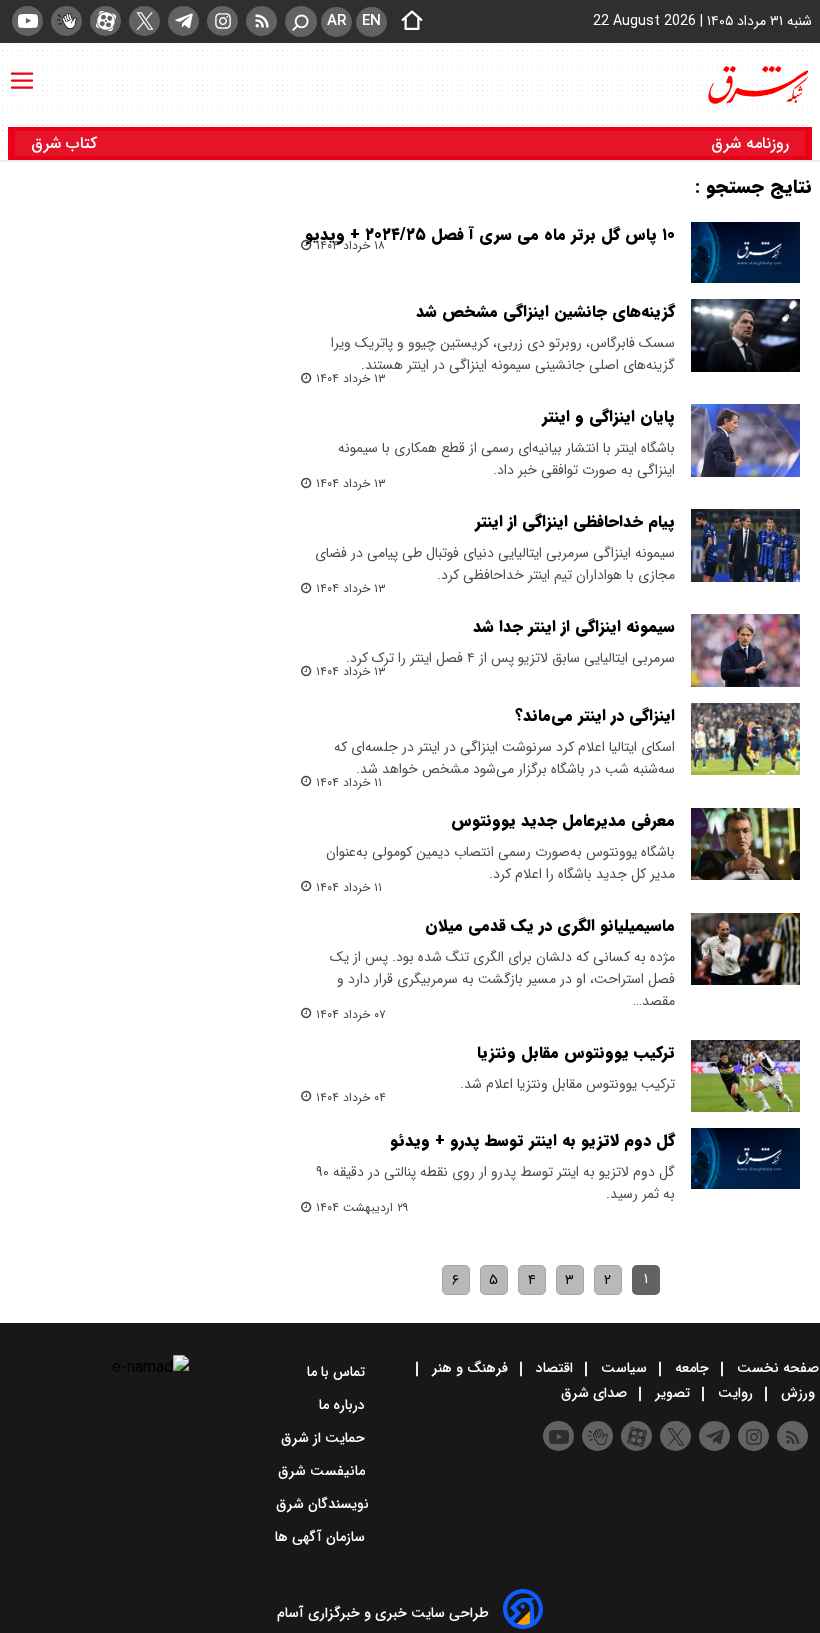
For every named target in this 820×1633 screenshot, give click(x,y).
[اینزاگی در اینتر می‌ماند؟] (745, 739)
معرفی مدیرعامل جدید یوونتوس (563, 820)
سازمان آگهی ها (322, 1537)
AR (336, 21)
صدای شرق (596, 1393)
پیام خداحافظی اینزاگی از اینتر (575, 521)
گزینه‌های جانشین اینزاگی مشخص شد (545, 311)
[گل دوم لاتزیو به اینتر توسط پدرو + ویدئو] (745, 1158)
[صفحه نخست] (406, 22)
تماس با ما (338, 1372)
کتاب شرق (66, 143)
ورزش (798, 1393)
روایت (735, 1393)
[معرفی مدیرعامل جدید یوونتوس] (745, 844)
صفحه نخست (776, 1368)
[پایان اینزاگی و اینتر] (745, 440)
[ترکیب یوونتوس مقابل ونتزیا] (745, 1076)
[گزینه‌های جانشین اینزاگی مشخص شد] (745, 335)
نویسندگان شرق (322, 1504)
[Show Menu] (22, 71)
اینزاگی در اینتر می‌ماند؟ (595, 715)
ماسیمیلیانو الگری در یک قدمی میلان (550, 925)
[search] (301, 21)
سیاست (624, 1368)
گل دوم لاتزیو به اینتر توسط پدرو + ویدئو (532, 1140)
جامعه (692, 1368)
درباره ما (344, 1405)
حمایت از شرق (325, 1438)
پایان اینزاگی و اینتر (608, 416)
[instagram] (222, 21)
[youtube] (27, 21)
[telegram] (183, 21)
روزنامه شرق (750, 143)
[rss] (261, 21)
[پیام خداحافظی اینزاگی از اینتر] (745, 545)
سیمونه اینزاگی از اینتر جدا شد (574, 626)
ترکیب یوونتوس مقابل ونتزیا (576, 1052)
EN (371, 21)
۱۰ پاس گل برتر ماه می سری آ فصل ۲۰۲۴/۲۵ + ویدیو (490, 234)
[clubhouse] (66, 21)
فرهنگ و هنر (470, 1368)
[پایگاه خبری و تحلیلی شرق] (757, 85)
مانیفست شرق (323, 1471)
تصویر (672, 1393)
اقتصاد (554, 1368)
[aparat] (105, 21)
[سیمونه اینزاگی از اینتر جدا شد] (745, 650)
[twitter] (144, 21)
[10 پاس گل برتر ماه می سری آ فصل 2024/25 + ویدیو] (745, 252)
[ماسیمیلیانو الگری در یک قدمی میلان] (745, 949)
